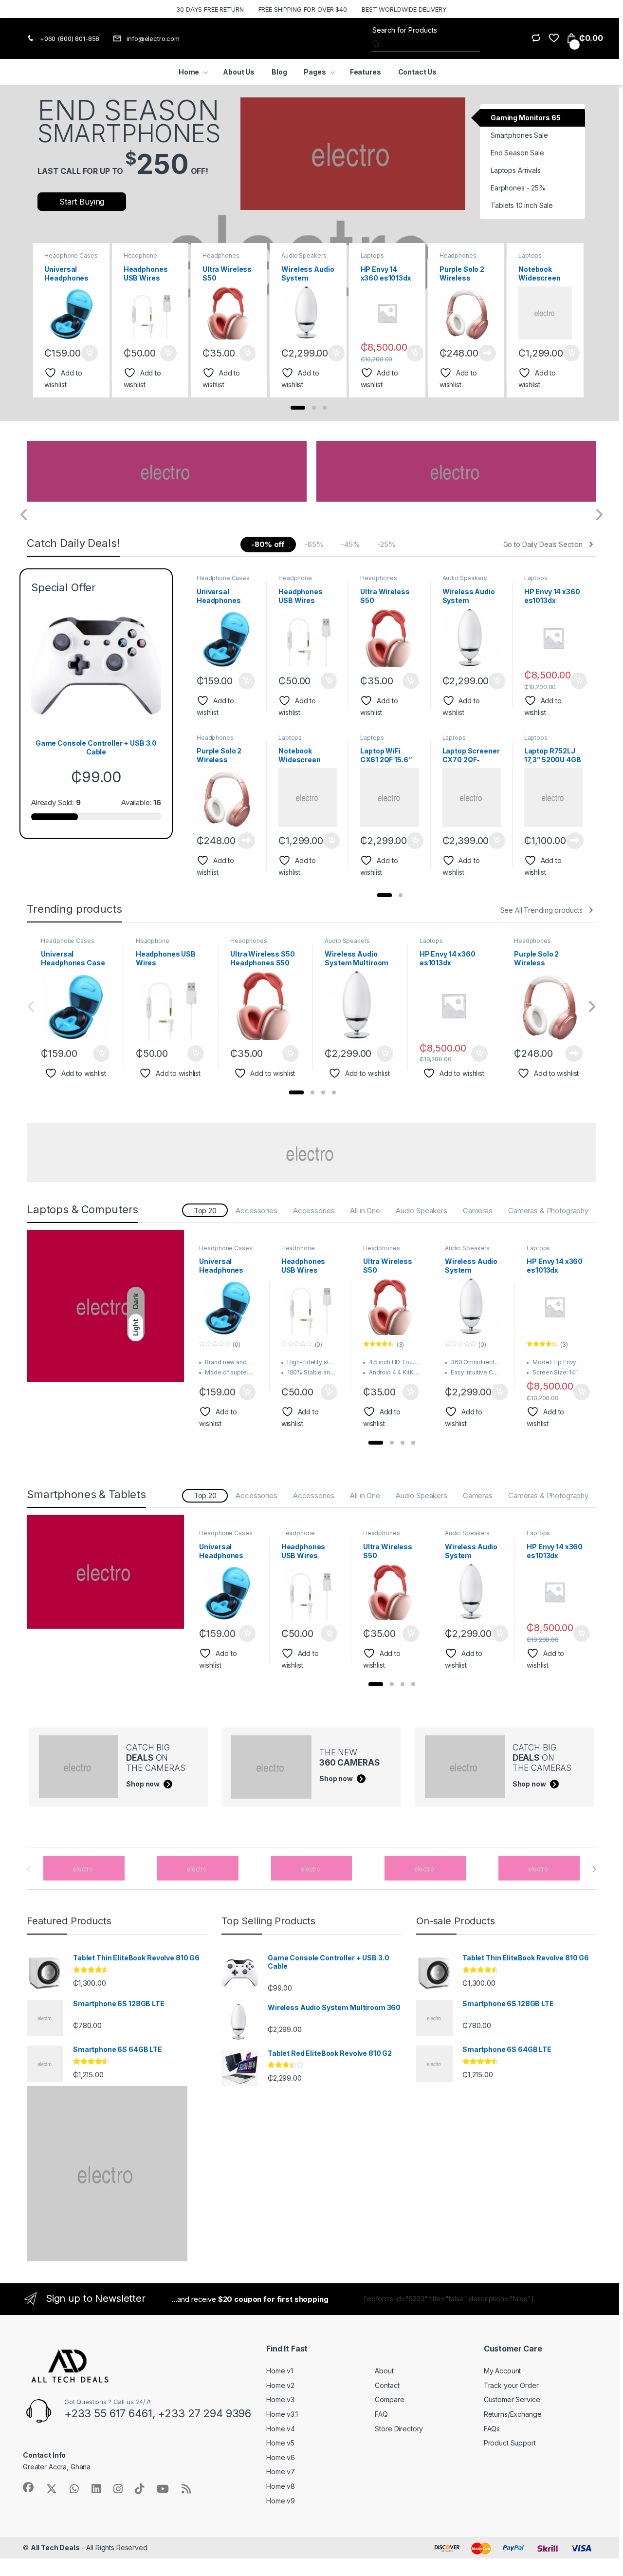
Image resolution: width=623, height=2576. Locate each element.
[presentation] (577, 318)
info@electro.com (153, 38)
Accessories (256, 1211)
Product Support (510, 2443)
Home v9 (281, 2501)
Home (189, 72)
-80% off (268, 544)
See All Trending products (542, 910)
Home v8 (281, 2486)
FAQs (492, 2429)
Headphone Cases (71, 255)
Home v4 (281, 2429)
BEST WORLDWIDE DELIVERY (404, 9)
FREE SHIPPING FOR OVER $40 (303, 9)
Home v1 (280, 2371)
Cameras (478, 1211)
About (384, 2371)
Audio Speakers (304, 255)
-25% (386, 544)
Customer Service (512, 2399)
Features (366, 72)
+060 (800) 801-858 (70, 38)
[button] (298, 408)
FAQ (381, 2414)
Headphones (221, 255)
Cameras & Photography (548, 1211)
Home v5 (280, 2443)
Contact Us (418, 72)
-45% (350, 544)
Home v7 (281, 2472)
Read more (487, 353)
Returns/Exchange (513, 2414)
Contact (387, 2385)
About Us (239, 72)
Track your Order (511, 2385)
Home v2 (280, 2385)
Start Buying (82, 202)
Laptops (372, 255)
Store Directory (399, 2429)
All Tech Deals (55, 2548)
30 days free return (210, 9)
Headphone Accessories (141, 259)
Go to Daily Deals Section (543, 544)
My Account (503, 2371)
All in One (365, 1211)
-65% (314, 544)
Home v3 (280, 2399)
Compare (389, 2399)
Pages (315, 72)
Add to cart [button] (90, 353)
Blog (279, 72)
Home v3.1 (282, 2414)
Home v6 (281, 2457)
